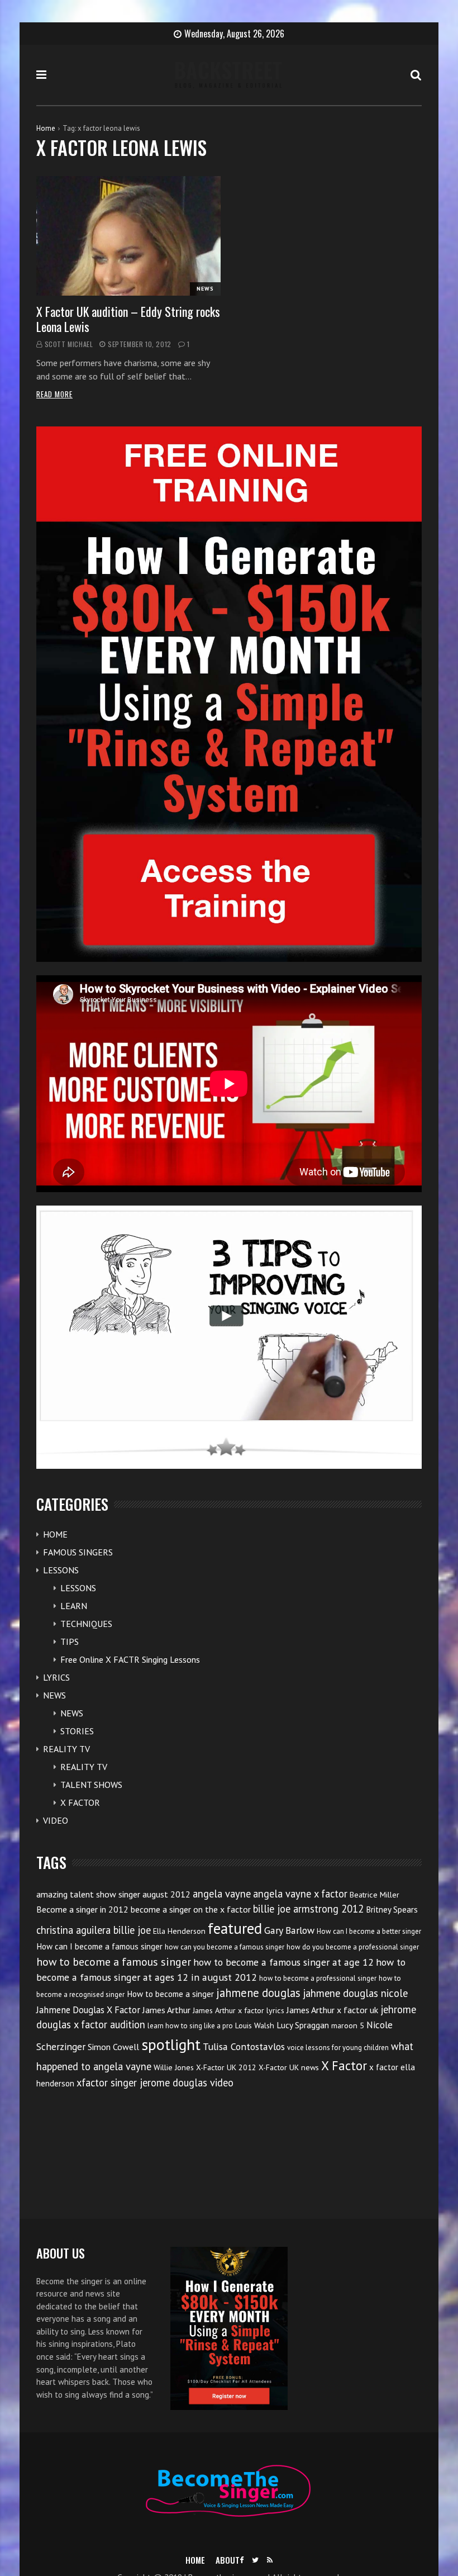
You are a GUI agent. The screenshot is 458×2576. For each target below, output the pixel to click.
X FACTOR (80, 1802)
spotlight (171, 2044)
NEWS (205, 289)
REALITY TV (66, 1749)
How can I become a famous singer (99, 1946)
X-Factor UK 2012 (226, 2067)
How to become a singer (170, 1994)
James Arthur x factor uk (332, 2010)
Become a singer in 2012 (82, 1909)
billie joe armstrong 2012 (308, 1909)
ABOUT (228, 2560)
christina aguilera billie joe (94, 1930)
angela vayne (222, 1894)
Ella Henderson (179, 1931)
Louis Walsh (255, 2025)
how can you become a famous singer (225, 1947)
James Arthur (166, 2010)
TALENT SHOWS (91, 1785)
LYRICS (56, 1677)
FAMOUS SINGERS (78, 1552)
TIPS (70, 1642)
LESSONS (61, 1570)
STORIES (77, 1731)
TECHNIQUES (86, 1624)
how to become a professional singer (318, 1978)
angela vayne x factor (300, 1894)
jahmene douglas (258, 1993)
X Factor (344, 2065)
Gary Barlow (289, 1930)
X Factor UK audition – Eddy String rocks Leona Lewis (128, 319)
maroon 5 (348, 2025)
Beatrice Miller (374, 1895)
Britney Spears (392, 1910)
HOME (55, 1534)
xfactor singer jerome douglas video (155, 2082)
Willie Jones (174, 2067)
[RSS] (270, 2560)
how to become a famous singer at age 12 (283, 1962)
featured (235, 1928)
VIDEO (56, 1820)
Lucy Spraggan (303, 2025)
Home (46, 128)
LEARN (74, 1606)
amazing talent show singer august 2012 (113, 1894)
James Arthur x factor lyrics (238, 2010)
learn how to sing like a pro (190, 2026)
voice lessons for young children (338, 2048)
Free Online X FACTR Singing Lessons (130, 1659)
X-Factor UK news (289, 2067)
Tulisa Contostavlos (244, 2046)
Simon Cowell (113, 2047)
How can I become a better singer (369, 1931)
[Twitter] (255, 2560)
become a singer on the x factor (191, 1909)
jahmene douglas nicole (355, 1993)
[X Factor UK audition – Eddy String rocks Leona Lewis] (128, 236)
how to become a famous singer (114, 1961)
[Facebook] (242, 2560)
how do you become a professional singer (353, 1947)
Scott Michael (69, 344)
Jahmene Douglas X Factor (88, 2010)
